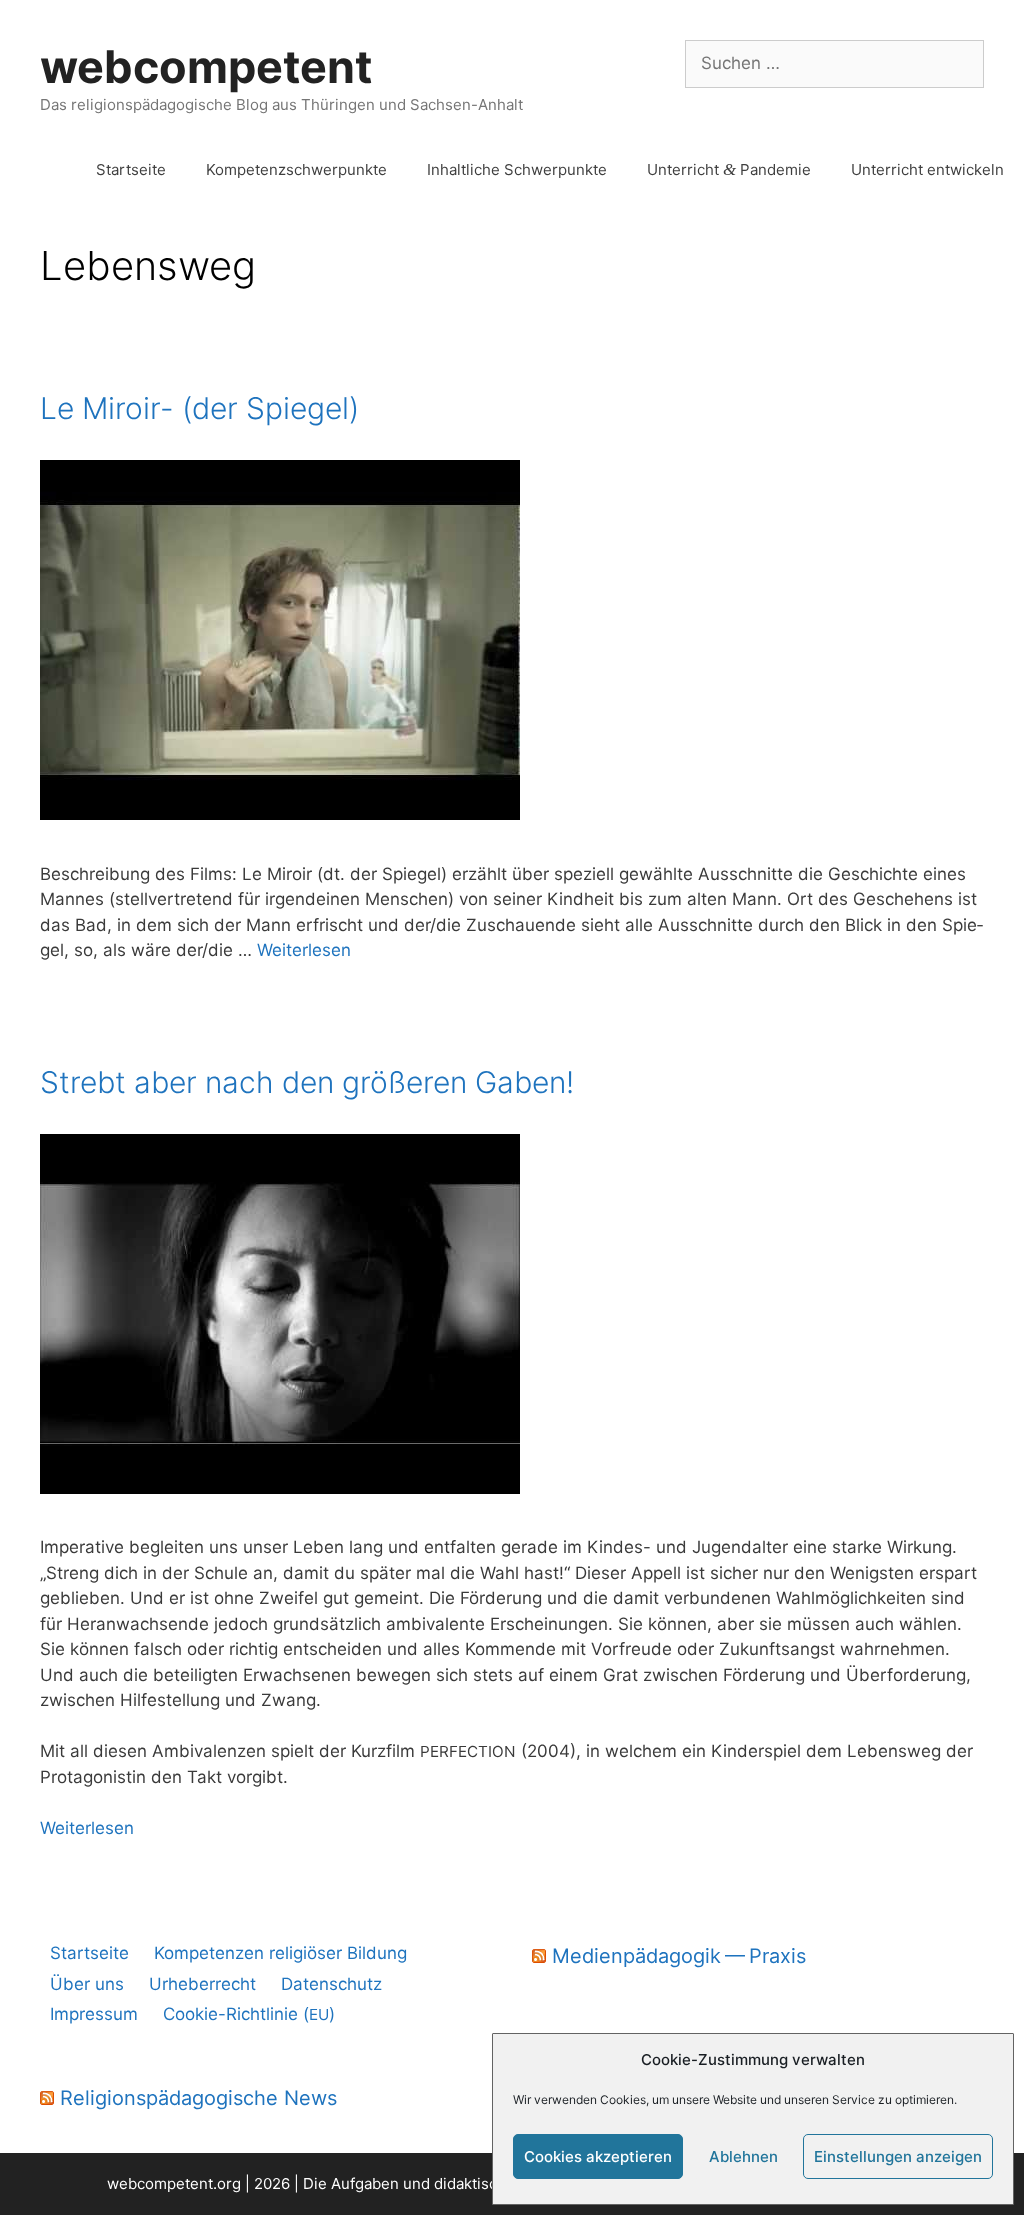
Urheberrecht (202, 1984)
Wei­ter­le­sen (304, 950)
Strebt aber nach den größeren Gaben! (307, 1082)
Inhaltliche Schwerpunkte (517, 169)
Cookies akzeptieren (598, 2156)
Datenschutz (331, 1984)
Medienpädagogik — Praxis (679, 1956)
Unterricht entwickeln (927, 169)
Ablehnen (743, 2156)
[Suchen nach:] (834, 63)
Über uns (87, 1984)
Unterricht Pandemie (729, 169)
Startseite (131, 169)
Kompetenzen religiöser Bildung (280, 1953)
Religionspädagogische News (198, 2098)
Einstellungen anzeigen (898, 2156)
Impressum (94, 2014)
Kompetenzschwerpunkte (296, 169)
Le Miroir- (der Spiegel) (199, 408)
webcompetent (206, 66)
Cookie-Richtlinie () (249, 2014)
